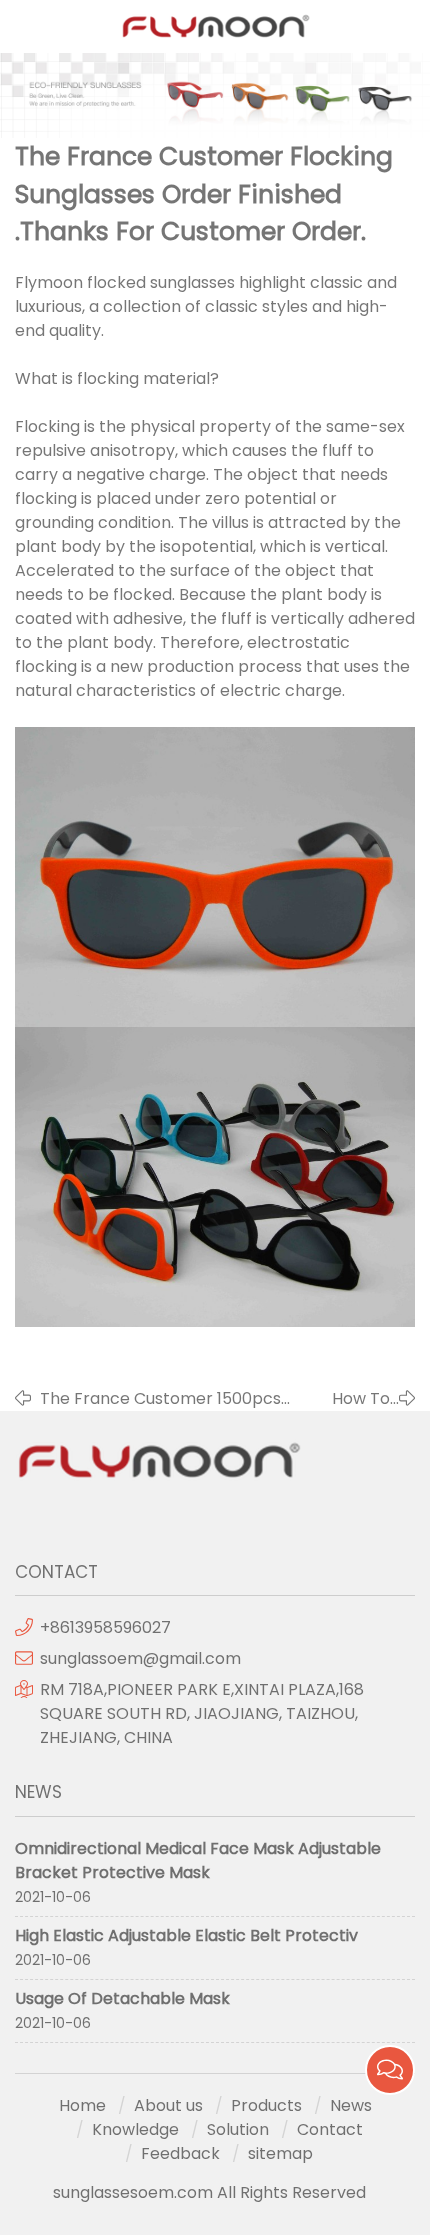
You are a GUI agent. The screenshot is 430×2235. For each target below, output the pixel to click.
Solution (238, 2129)
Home (82, 2105)
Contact (330, 2129)
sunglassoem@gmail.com (140, 1658)
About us (168, 2105)
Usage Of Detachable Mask (122, 1998)
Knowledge (135, 2129)
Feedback (180, 2153)
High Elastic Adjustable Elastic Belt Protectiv (186, 1935)
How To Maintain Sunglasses (364, 1399)
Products (266, 2105)
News (351, 2105)
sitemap (280, 2153)
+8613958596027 (105, 1627)
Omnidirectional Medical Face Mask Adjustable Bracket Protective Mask (198, 1860)
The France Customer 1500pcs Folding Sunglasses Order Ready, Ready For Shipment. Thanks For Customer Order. (166, 1399)
